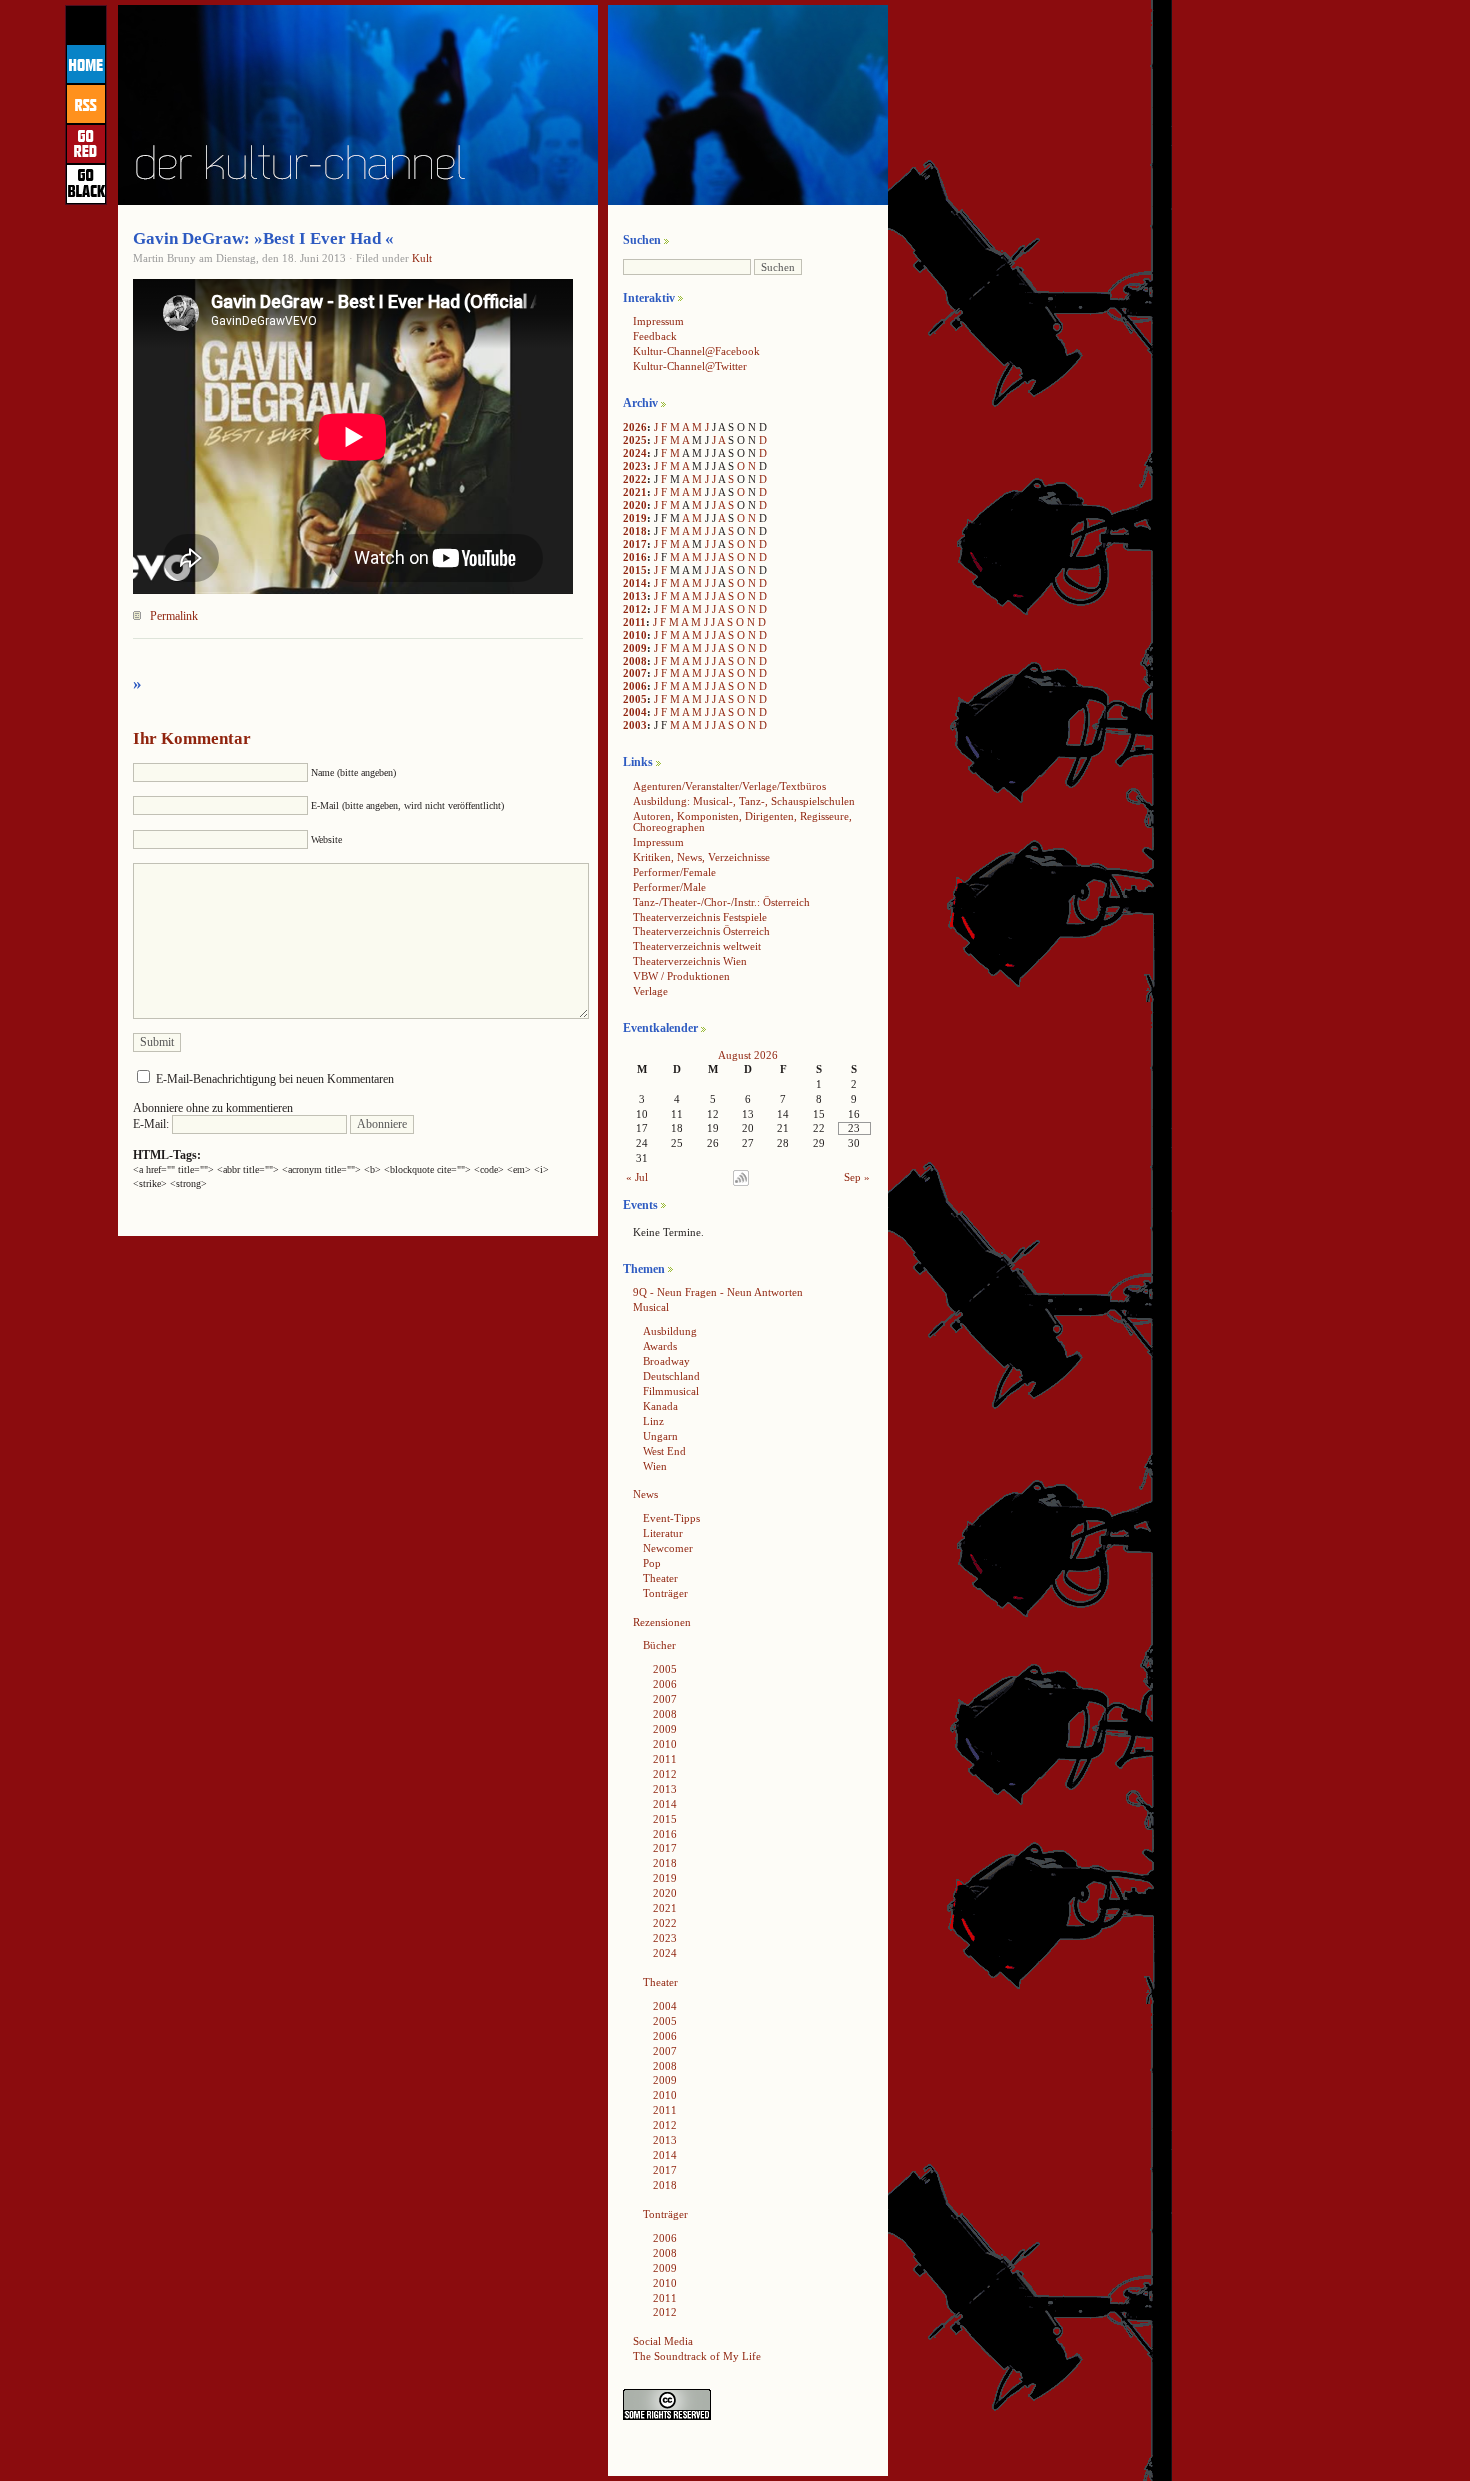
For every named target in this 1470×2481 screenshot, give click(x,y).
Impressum (658, 321)
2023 (635, 466)
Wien (655, 1466)
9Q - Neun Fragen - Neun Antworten (718, 1292)
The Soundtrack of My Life (697, 2356)
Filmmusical (671, 1391)
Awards (660, 1346)
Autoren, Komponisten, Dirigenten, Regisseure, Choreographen (742, 821)
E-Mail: (152, 1124)
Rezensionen (662, 1622)
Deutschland (671, 1376)
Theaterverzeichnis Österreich (701, 931)
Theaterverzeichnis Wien (690, 961)
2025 (635, 440)
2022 (635, 479)
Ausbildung (670, 1331)
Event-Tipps (671, 1518)
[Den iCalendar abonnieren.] (741, 1182)
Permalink (174, 616)
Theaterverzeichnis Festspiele (700, 917)
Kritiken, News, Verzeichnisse (701, 857)
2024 (635, 453)
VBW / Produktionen (681, 976)
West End (664, 1451)
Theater (660, 1578)
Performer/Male (669, 887)
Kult (422, 258)
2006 (635, 686)
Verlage (650, 991)
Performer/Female (674, 872)
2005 (635, 699)
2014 (635, 583)
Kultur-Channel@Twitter (690, 366)
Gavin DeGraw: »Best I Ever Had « (263, 238)
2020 (635, 505)
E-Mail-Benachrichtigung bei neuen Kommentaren (275, 1079)
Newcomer (668, 1548)
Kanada (660, 1406)
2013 (635, 596)
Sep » (857, 1177)
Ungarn (660, 1436)
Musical (651, 1307)
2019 (635, 518)
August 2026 (748, 1055)
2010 (635, 635)
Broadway (666, 1361)
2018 (635, 531)
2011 (634, 622)
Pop (652, 1563)
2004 (635, 712)
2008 (635, 661)
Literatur (663, 1533)
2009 (635, 648)
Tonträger (665, 1593)
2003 (635, 725)
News (645, 1494)
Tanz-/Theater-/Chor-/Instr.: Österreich (721, 902)
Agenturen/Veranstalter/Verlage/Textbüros (729, 786)
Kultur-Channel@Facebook (696, 351)
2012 (635, 609)
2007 (635, 673)
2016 (635, 557)
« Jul (637, 1177)
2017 (635, 544)
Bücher (659, 1645)
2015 (635, 570)
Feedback (655, 336)
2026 (635, 427)
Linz (653, 1421)
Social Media (663, 2341)
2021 (635, 492)
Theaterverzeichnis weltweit (697, 946)
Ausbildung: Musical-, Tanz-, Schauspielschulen (744, 801)
